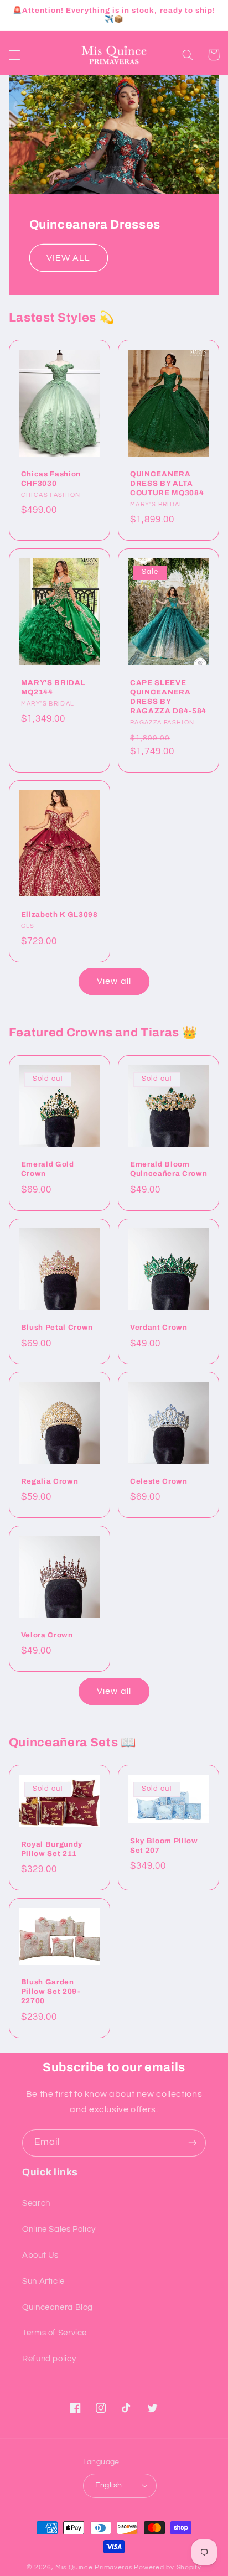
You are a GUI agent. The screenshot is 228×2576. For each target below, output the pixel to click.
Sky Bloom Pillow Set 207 (164, 1846)
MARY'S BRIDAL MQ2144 (53, 687)
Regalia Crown (50, 1481)
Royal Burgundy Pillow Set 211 (52, 1849)
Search (36, 2203)
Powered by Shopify (167, 2567)
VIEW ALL (68, 258)
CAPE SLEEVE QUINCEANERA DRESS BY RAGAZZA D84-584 (168, 697)
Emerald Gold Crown (48, 1169)
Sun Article (43, 2281)
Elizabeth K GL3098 (59, 914)
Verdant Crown (159, 1327)
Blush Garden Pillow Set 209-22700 (51, 1991)
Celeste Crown (159, 1481)
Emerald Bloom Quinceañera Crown (169, 1169)
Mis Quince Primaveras (94, 2567)
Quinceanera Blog (58, 2307)
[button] (14, 55)
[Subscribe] (193, 2143)
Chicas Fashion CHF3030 (51, 479)
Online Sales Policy (59, 2229)
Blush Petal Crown (57, 1327)
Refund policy (49, 2359)
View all (114, 981)
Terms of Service (55, 2333)
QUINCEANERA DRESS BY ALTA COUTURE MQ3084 (167, 483)
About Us (40, 2255)
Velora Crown (47, 1635)
